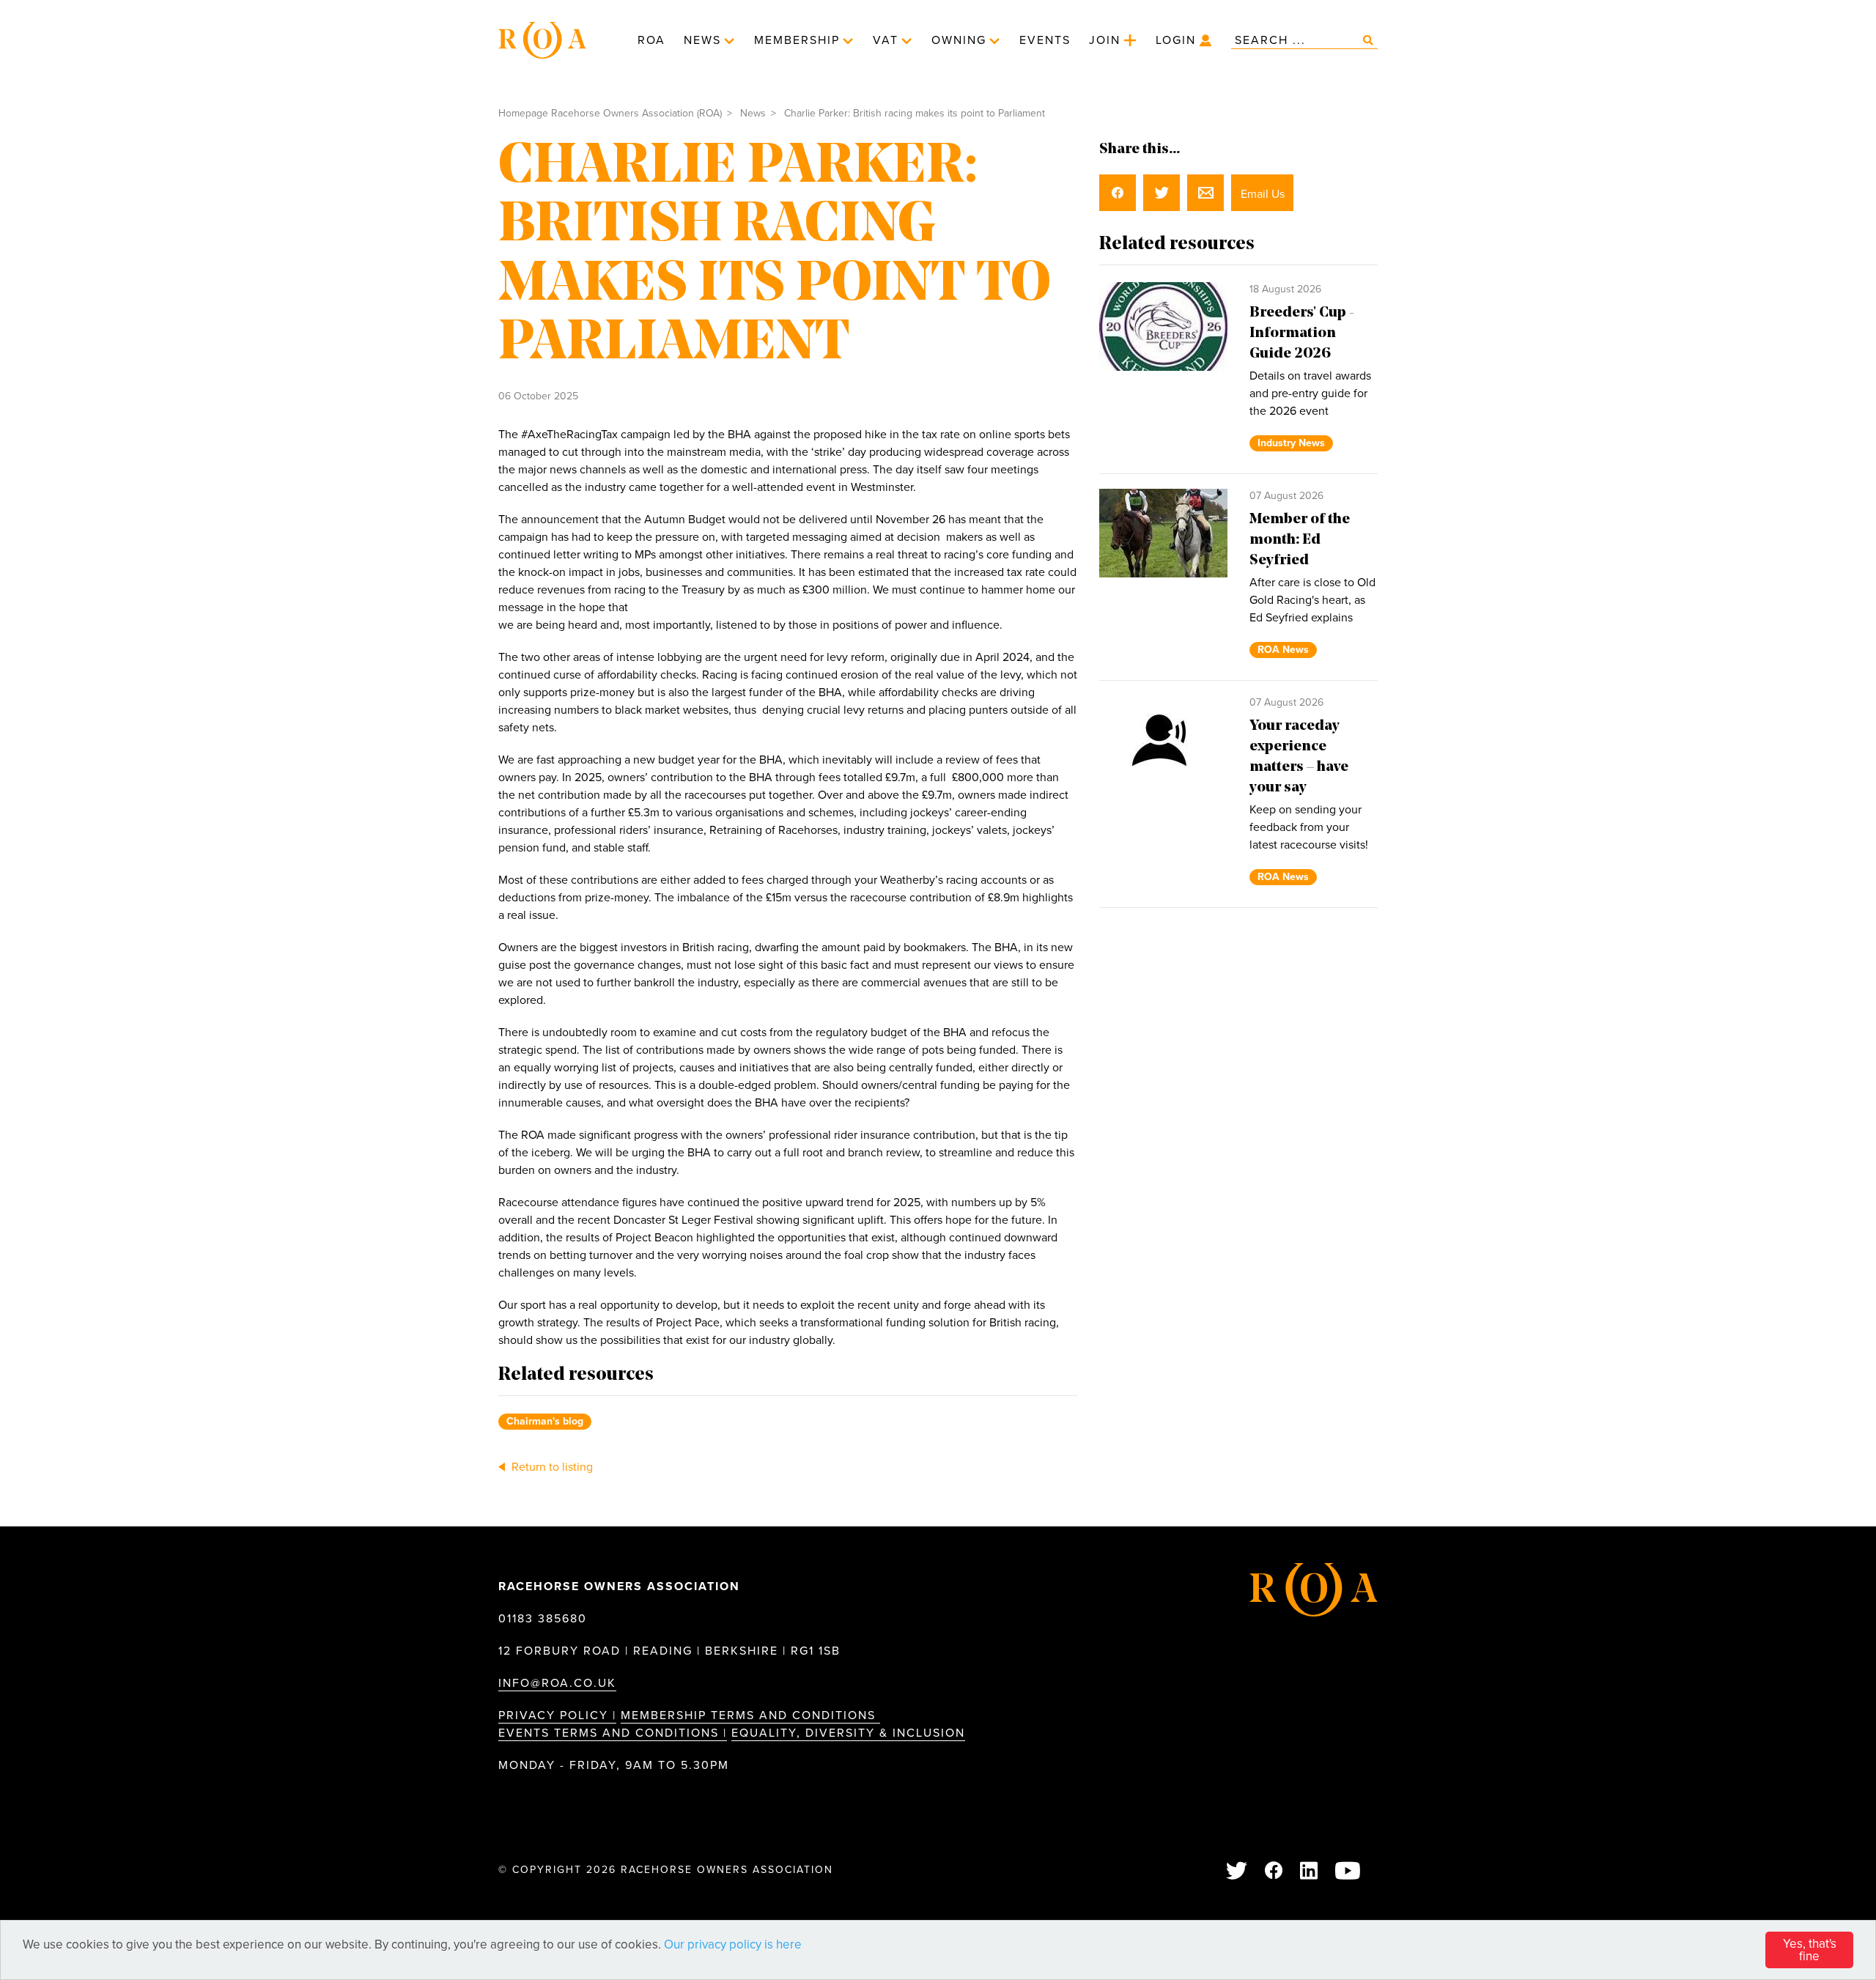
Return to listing (551, 1467)
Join (1105, 40)
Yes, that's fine (1810, 1950)
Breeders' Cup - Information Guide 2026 (1302, 333)
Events (1045, 40)
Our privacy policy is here (733, 1944)
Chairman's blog (545, 1421)
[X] (1237, 1872)
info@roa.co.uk (557, 1683)
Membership (797, 40)
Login (1176, 40)
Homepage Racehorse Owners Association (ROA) (610, 113)
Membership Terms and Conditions (750, 1715)
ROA (651, 40)
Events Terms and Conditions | (613, 1733)
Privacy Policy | (557, 1715)
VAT (886, 40)
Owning (959, 40)
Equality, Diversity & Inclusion (848, 1733)
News (702, 40)
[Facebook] (1274, 1872)
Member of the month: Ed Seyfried (1300, 540)
